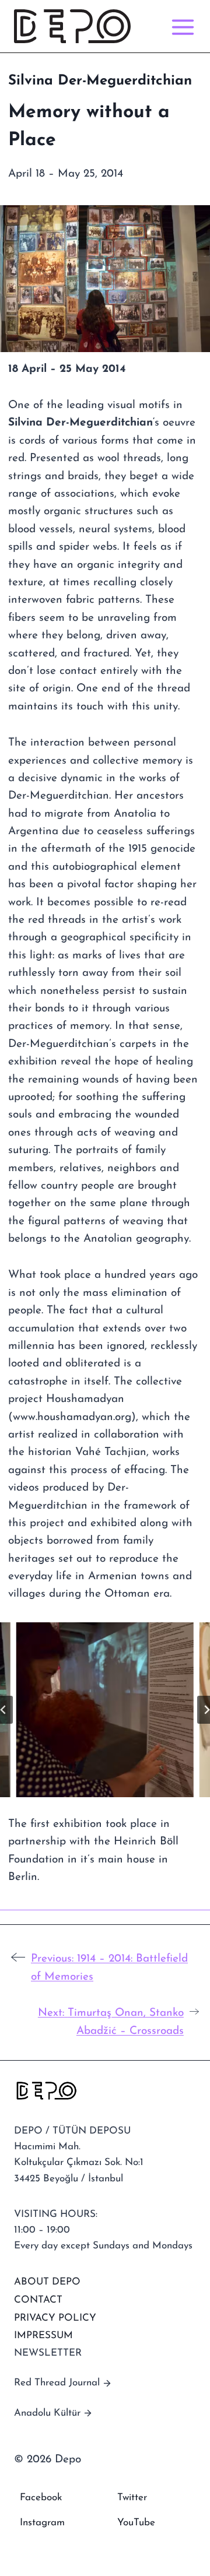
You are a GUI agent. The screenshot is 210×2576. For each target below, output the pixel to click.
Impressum (43, 2336)
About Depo (47, 2282)
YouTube (136, 2523)
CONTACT (38, 2300)
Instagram (42, 2523)
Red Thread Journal (57, 2383)
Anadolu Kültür (47, 2413)
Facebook (41, 2498)
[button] (105, 1710)
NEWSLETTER (48, 2353)
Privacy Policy (55, 2318)
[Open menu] (181, 27)
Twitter (132, 2498)
